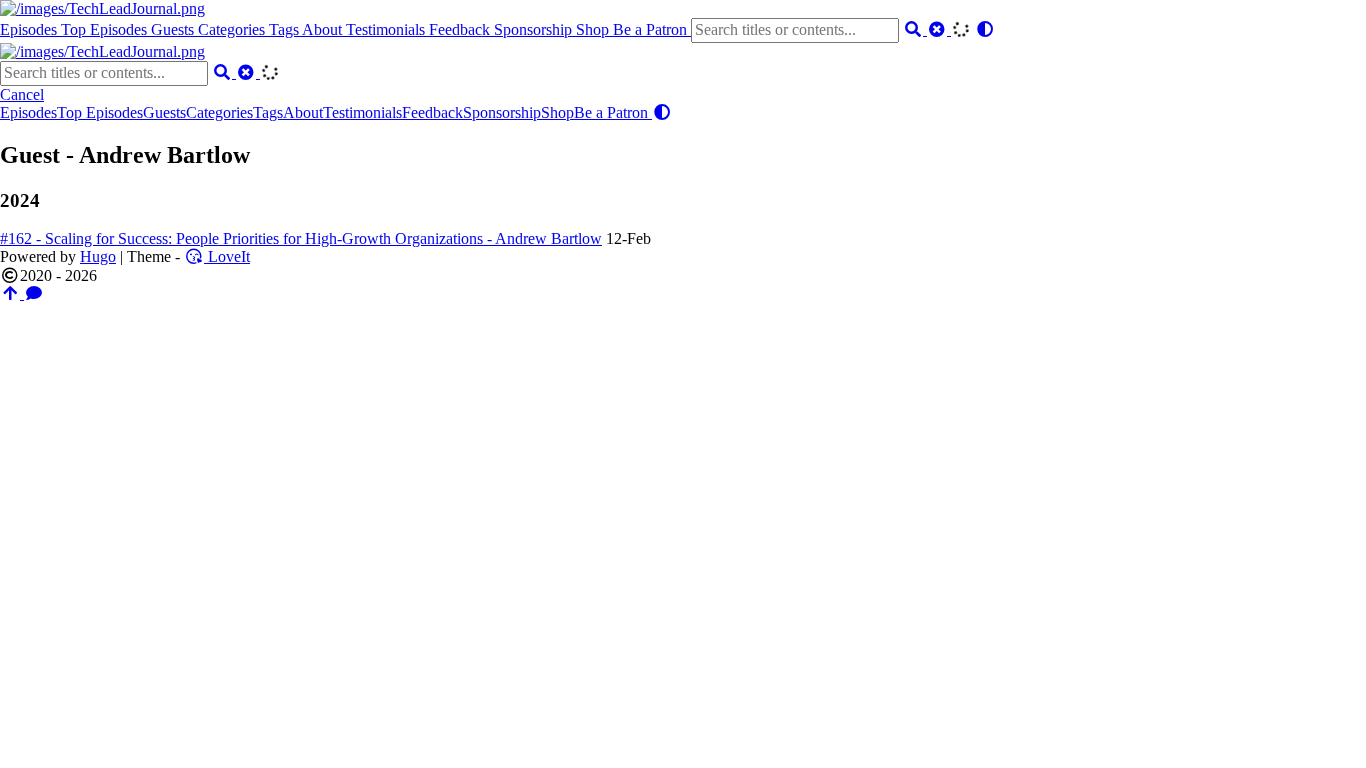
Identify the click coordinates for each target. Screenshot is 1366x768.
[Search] (915, 29)
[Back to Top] (12, 293)
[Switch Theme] (985, 29)
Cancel (22, 94)
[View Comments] (34, 293)
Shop (594, 29)
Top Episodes (106, 29)
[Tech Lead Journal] (102, 8)
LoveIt (227, 256)
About (324, 29)
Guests (174, 29)
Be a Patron (652, 29)
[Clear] (939, 29)
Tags (285, 29)
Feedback (461, 29)
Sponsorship (535, 29)
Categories (233, 29)
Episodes (30, 29)
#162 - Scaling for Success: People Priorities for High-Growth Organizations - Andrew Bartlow (301, 238)
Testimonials (387, 29)
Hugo (98, 256)
